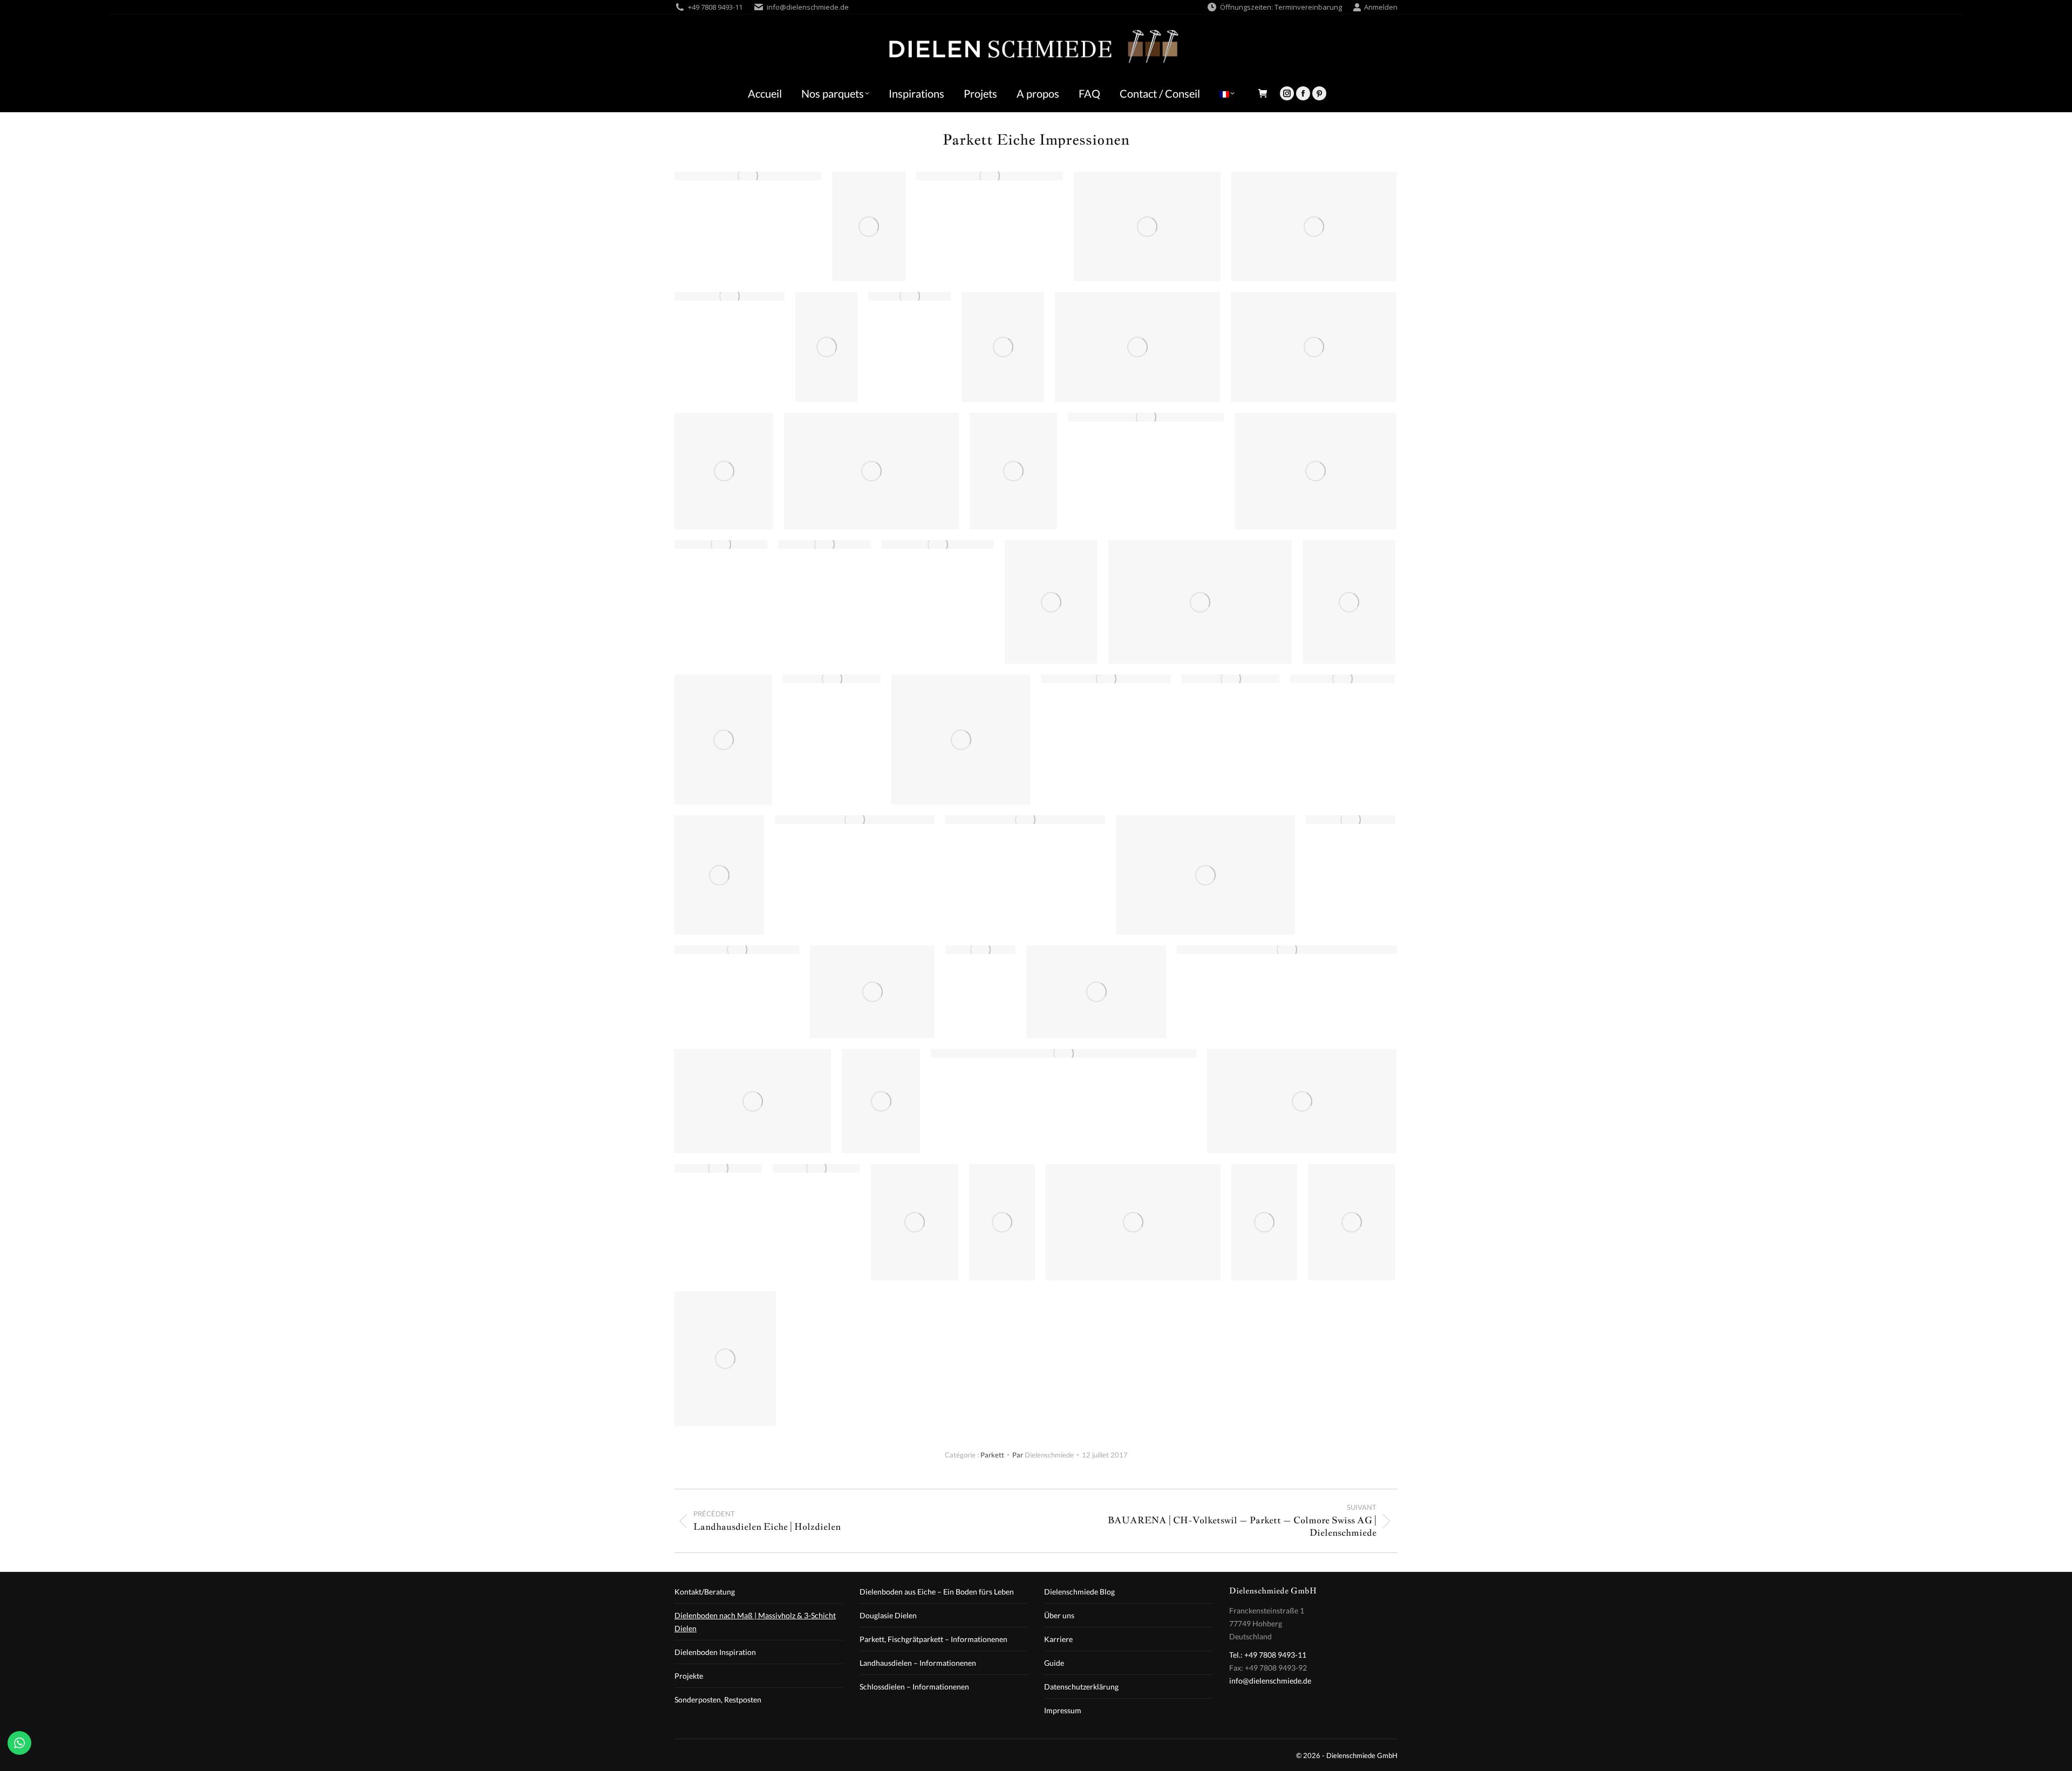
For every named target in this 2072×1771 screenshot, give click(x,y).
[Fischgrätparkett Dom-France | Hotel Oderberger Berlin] (724, 471)
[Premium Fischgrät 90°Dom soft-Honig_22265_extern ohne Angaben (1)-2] (869, 226)
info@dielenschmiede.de (808, 7)
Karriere (1058, 1639)
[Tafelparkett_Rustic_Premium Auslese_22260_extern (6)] (1013, 471)
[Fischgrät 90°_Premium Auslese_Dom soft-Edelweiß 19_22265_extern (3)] (915, 1222)
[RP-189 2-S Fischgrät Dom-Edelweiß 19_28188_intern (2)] (1003, 347)
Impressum (1063, 1710)
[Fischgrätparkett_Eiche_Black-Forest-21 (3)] (990, 176)
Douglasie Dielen (888, 1615)
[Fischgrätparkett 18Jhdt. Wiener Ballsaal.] (855, 820)
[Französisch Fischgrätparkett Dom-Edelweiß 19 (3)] (748, 176)
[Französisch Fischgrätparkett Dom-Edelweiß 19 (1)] (824, 544)
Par (1043, 1455)
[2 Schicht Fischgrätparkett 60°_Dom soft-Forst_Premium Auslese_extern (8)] (1264, 1222)
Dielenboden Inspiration (715, 1652)
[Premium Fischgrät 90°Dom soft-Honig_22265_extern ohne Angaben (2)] (1314, 226)
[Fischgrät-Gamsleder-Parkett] (872, 992)
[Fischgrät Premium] (1316, 471)
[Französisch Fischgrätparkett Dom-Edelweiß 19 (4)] (1351, 820)
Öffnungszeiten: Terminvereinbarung (1281, 7)
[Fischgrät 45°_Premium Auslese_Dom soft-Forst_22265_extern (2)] (1051, 602)
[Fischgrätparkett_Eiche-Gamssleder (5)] (909, 296)
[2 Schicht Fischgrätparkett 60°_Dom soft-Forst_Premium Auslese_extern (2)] (826, 347)
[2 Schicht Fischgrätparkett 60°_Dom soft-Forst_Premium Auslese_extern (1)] (1002, 1222)
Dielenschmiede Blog (1079, 1592)
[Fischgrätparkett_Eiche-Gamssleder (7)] (721, 544)
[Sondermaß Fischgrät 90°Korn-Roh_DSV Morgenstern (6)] (730, 296)
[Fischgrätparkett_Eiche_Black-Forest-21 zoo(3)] (1287, 950)
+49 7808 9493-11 (715, 7)
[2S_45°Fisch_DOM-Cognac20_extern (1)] (1349, 602)
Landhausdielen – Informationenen (918, 1663)
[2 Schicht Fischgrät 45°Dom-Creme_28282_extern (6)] (725, 1359)
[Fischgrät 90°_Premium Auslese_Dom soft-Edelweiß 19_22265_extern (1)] (719, 875)
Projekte (689, 1676)
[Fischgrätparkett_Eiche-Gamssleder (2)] (737, 950)
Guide (1054, 1663)
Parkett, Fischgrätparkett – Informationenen (933, 1639)
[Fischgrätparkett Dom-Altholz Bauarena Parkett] (1200, 602)
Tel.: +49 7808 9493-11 (1268, 1655)
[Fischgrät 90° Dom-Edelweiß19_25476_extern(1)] (980, 950)
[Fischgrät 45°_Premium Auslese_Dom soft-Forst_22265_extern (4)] (723, 740)
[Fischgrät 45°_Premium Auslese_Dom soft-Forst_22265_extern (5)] (1147, 226)
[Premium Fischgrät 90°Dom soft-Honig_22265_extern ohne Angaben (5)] (1314, 347)
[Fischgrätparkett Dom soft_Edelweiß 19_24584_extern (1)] (816, 1168)
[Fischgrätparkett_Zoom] (1302, 1101)
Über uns (1059, 1615)
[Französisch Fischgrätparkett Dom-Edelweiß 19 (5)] (718, 1168)
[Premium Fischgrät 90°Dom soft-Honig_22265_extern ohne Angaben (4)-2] (871, 471)
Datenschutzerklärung (1081, 1687)
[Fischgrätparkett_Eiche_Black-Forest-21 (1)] (1146, 417)
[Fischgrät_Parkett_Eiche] (1064, 1053)
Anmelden (1381, 7)
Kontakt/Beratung (705, 1592)
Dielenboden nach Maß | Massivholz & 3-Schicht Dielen (755, 1622)
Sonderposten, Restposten (718, 1700)
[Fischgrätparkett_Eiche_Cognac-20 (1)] (1231, 679)
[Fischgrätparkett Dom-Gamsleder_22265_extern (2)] (1096, 992)
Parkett (992, 1455)
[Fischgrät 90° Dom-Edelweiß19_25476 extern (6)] (1342, 679)
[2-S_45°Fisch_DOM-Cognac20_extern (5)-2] (881, 1101)
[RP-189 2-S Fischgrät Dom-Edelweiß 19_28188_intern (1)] (1352, 1222)
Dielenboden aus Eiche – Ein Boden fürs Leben (937, 1592)
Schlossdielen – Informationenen (914, 1687)
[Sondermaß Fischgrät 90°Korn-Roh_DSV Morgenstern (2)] (1106, 679)
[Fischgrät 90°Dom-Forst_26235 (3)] (1133, 1222)
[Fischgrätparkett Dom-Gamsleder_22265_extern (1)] (753, 1101)
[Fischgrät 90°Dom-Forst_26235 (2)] (1137, 347)
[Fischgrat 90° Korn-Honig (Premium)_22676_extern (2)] (832, 679)
